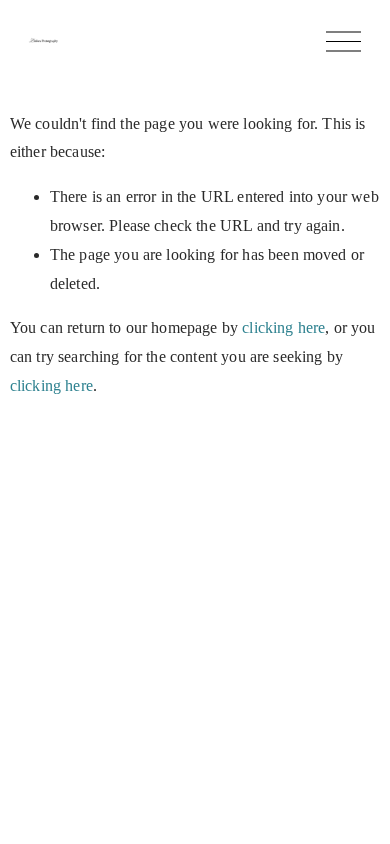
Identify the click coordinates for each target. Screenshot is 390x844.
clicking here (283, 327)
